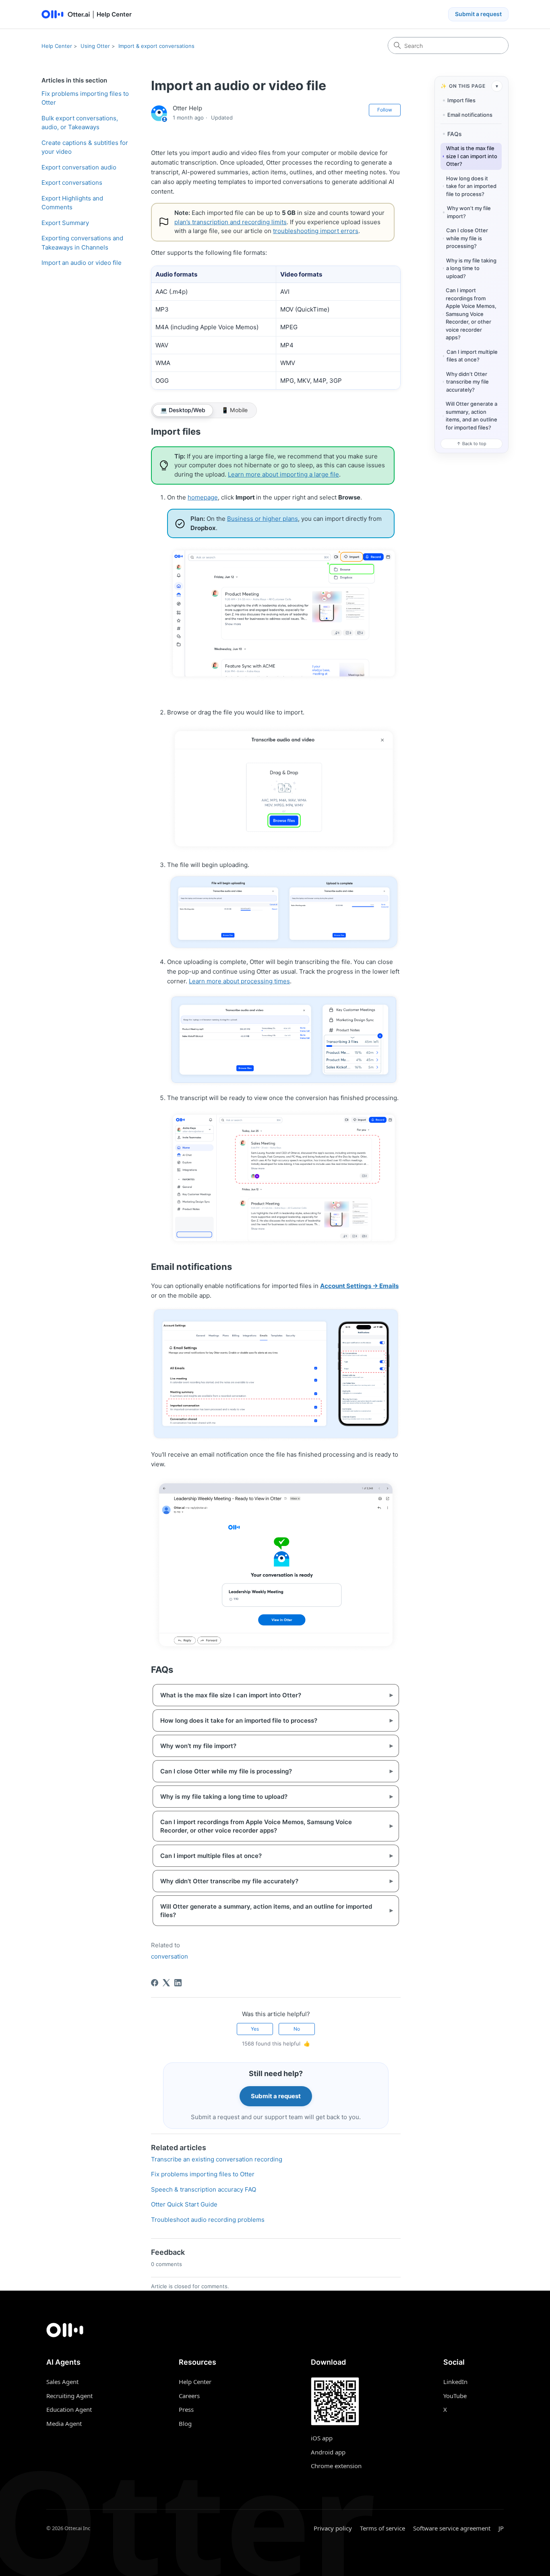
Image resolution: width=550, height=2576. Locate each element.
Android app (328, 2452)
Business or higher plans (263, 519)
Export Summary (65, 223)
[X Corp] (166, 1983)
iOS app (322, 2438)
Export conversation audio (79, 167)
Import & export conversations (156, 46)
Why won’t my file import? (469, 212)
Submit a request (478, 14)
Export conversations (72, 183)
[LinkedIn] (178, 1983)
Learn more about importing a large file (283, 474)
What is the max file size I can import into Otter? (472, 156)
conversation (170, 1956)
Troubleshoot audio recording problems (208, 2220)
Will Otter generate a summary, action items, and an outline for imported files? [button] (270, 1911)
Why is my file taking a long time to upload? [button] (270, 1797)
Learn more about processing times (239, 981)
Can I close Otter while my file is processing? (467, 238)
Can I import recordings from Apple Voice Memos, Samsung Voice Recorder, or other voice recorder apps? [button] (270, 1826)
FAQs (455, 134)
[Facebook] (155, 1983)
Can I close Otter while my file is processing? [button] (270, 1771)
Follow (385, 110)
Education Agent (69, 2409)
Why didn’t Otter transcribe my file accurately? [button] (270, 1881)
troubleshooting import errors (316, 231)
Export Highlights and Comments (72, 203)
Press (186, 2409)
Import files (461, 100)
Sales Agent (62, 2382)
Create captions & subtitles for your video (85, 147)
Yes (255, 2029)
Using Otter (95, 46)
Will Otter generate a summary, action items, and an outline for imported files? (471, 416)
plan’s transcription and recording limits (231, 222)
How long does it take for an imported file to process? (471, 186)
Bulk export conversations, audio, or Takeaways (80, 123)
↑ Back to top (471, 444)
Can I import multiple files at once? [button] (270, 1856)
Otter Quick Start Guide (184, 2204)
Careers (189, 2396)
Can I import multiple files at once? (472, 356)
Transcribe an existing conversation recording (217, 2159)
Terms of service (383, 2528)
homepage (203, 497)
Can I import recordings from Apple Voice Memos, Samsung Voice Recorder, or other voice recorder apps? (471, 314)
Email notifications (470, 115)
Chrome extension (336, 2466)
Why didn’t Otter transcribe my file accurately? (467, 382)
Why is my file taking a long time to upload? (471, 268)
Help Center (57, 46)
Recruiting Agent (69, 2396)
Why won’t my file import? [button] (270, 1746)
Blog (185, 2423)
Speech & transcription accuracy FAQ (204, 2189)
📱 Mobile (235, 410)
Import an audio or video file (82, 263)
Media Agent (64, 2423)
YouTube (455, 2396)
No (297, 2029)
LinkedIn (455, 2382)
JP (501, 2528)
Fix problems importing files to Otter (85, 98)
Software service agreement (452, 2528)
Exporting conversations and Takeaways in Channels (82, 243)
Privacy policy (333, 2528)
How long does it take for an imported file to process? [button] (270, 1720)
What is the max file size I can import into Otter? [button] (270, 1695)
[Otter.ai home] (275, 2330)
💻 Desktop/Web (183, 410)
